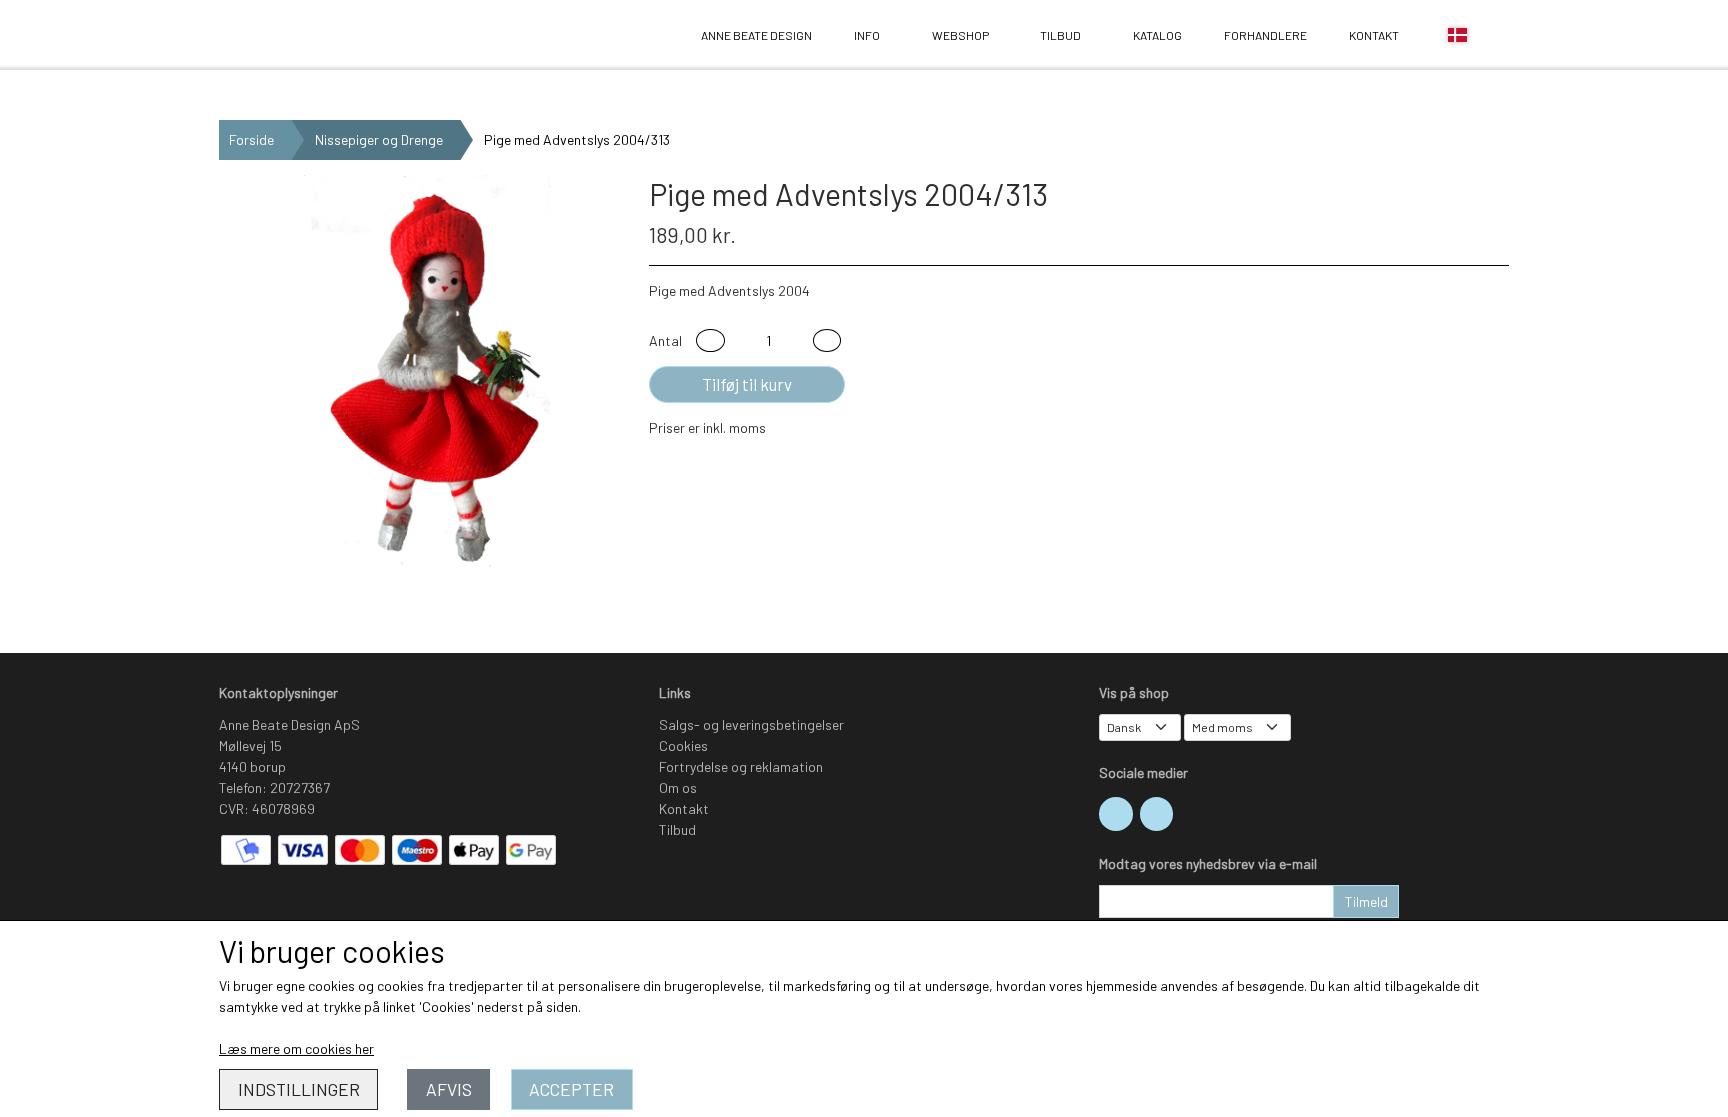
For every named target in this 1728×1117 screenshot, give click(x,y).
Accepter (571, 1089)
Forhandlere (1265, 35)
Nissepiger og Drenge (379, 139)
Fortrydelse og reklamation (741, 766)
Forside (251, 139)
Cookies (683, 745)
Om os (678, 787)
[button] (710, 340)
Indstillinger (299, 1089)
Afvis (449, 1089)
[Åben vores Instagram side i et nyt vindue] (1116, 814)
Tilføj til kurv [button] (747, 384)
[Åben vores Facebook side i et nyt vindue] (1157, 814)
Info (867, 35)
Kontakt (1374, 35)
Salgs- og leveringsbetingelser (751, 724)
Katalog (1157, 35)
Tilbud (1060, 35)
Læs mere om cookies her (296, 1048)
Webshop (960, 35)
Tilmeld (1366, 901)
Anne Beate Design (275, 35)
